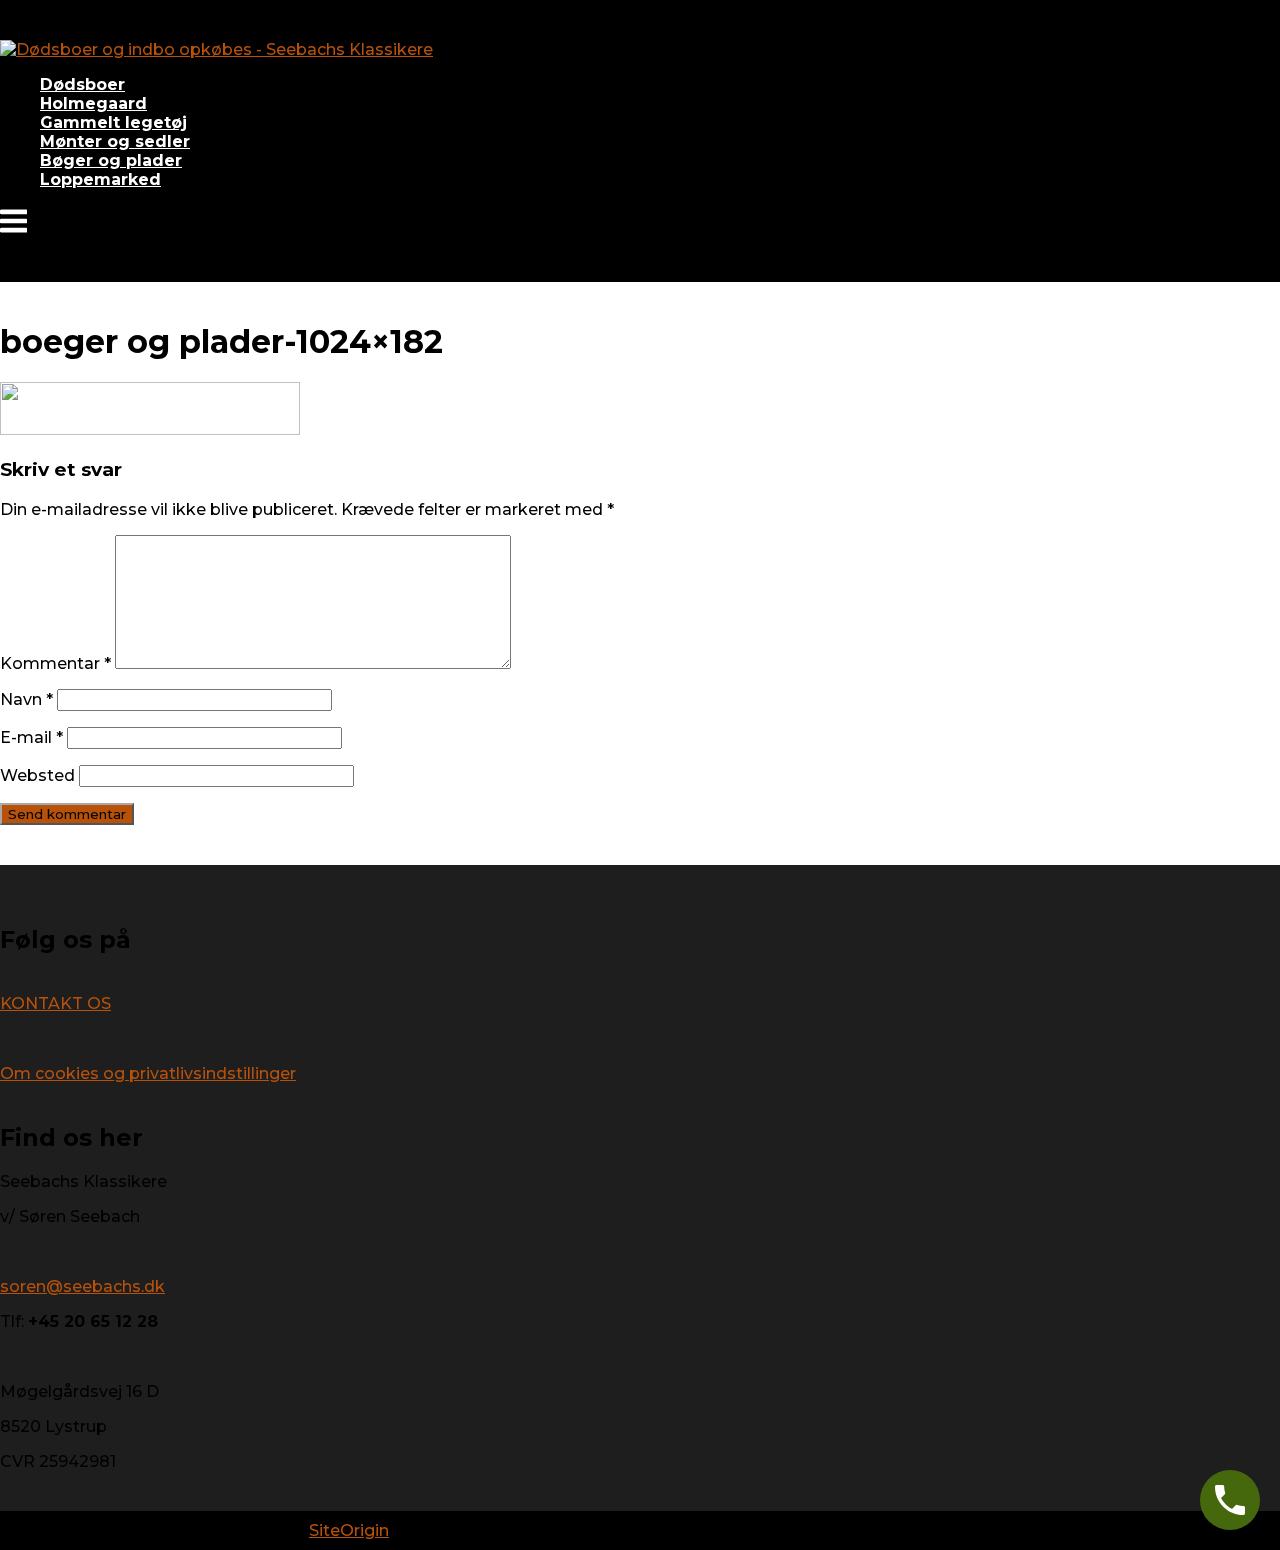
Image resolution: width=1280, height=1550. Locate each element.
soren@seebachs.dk (82, 1286)
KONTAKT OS (55, 1003)
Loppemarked (100, 179)
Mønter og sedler (115, 141)
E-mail (31, 737)
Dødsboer (82, 84)
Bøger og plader (111, 160)
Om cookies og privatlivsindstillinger (148, 1073)
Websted (37, 775)
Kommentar (55, 663)
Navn (26, 699)
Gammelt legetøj (113, 122)
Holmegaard (93, 103)
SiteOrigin (349, 1530)
